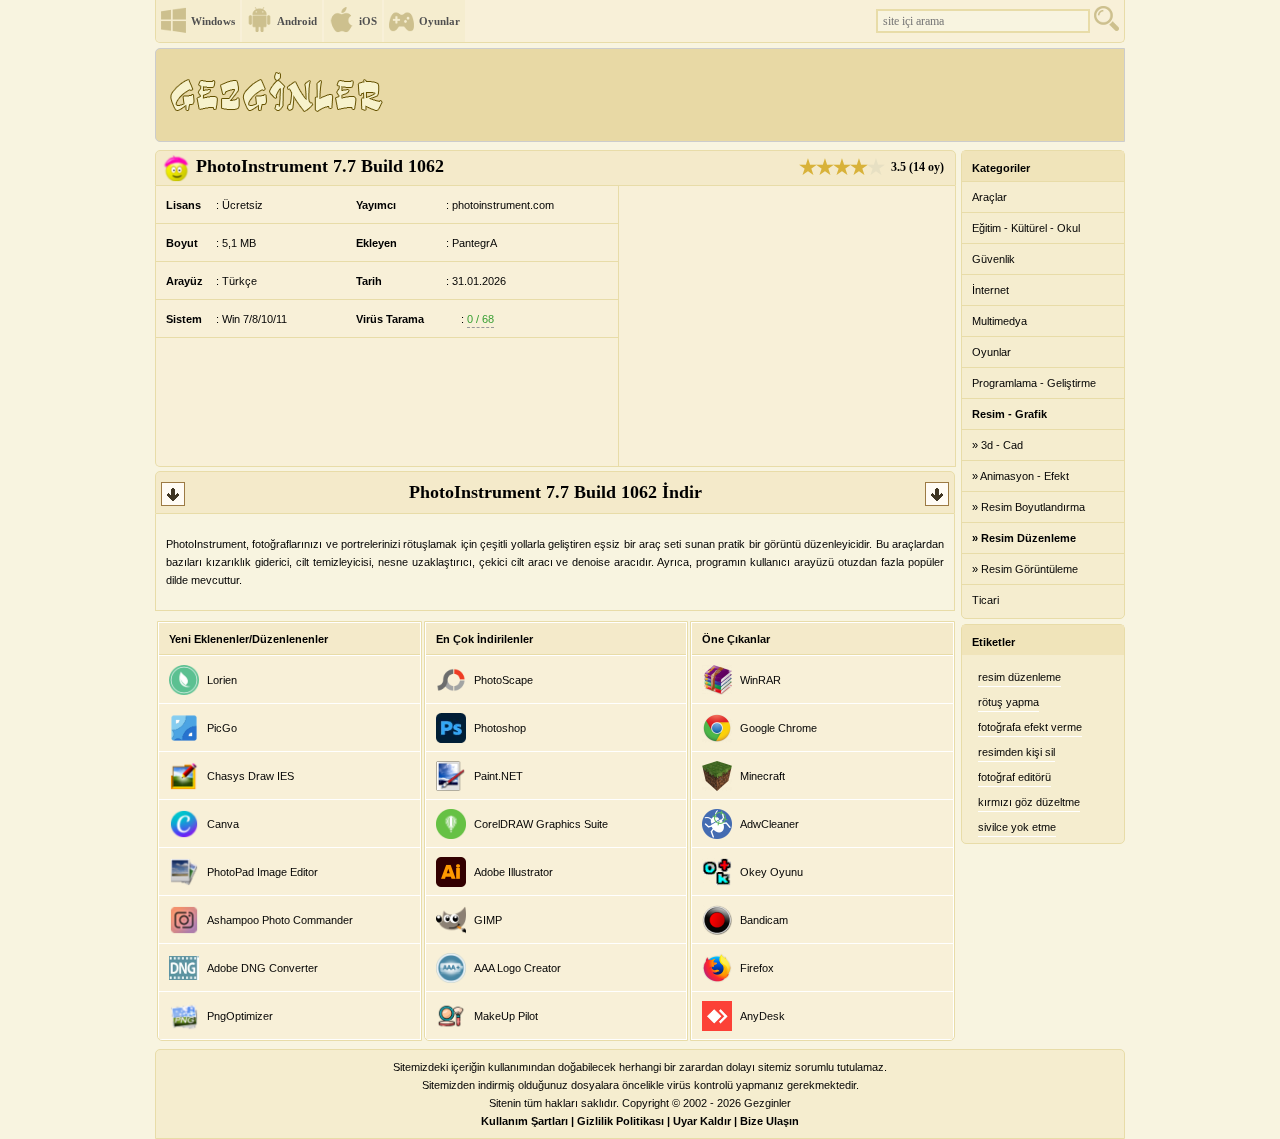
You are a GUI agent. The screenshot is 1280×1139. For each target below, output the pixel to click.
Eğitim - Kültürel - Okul (1026, 228)
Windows (213, 21)
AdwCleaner (769, 824)
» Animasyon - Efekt (1020, 476)
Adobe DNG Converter (262, 968)
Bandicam (764, 920)
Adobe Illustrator (513, 872)
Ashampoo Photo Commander (280, 920)
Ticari (985, 600)
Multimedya (999, 321)
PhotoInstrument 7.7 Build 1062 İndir (555, 492)
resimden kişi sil (1016, 752)
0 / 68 (480, 319)
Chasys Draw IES (250, 776)
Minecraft (762, 776)
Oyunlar (439, 21)
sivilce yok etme (1017, 827)
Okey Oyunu (771, 872)
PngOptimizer (240, 1016)
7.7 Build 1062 (320, 166)
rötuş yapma (1008, 702)
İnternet (990, 290)
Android (297, 21)
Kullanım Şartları (524, 1121)
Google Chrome (778, 728)
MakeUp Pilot (506, 1016)
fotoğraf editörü (1014, 777)
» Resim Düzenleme (1024, 538)
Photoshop (500, 728)
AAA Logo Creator (517, 968)
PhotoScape (503, 680)
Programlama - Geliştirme (1034, 383)
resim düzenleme (1019, 677)
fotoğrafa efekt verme (1030, 727)
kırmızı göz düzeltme (1029, 802)
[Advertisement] (759, 95)
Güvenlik (993, 259)
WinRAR (760, 680)
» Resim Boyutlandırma (1028, 507)
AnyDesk (762, 1016)
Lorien (222, 680)
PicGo (222, 728)
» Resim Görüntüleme (1025, 569)
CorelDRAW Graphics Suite (541, 824)
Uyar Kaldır (702, 1121)
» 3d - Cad (997, 445)
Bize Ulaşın (769, 1121)
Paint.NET (498, 776)
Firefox (757, 968)
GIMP (488, 920)
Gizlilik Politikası (620, 1121)
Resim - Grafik (1009, 414)
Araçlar (989, 197)
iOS (368, 21)
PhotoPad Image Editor (262, 872)
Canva (223, 824)
